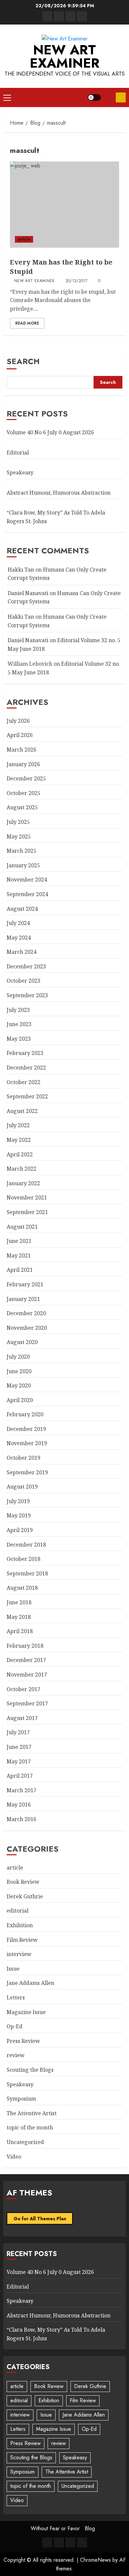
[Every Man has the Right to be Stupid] (64, 205)
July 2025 (18, 822)
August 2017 (22, 1718)
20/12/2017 (77, 281)
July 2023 (18, 1010)
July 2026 (18, 721)
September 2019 (27, 1472)
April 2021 (20, 1270)
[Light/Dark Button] (94, 97)
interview (19, 1954)
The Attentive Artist (32, 2113)
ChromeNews (95, 2560)
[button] (7, 97)
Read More (27, 323)
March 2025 (21, 851)
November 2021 (27, 1197)
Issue (13, 1969)
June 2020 (19, 1371)
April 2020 (20, 1400)
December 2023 (26, 966)
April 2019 (20, 1530)
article (24, 239)
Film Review (22, 1940)
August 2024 (22, 909)
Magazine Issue (26, 2012)
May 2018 (19, 1617)
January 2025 (23, 865)
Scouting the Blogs (30, 2070)
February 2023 (25, 1053)
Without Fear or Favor (55, 2528)
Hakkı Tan (21, 570)
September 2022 (27, 1096)
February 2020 (25, 1414)
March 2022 (21, 1169)
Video (14, 2157)
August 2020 (22, 1342)
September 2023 (27, 995)
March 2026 (21, 750)
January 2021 (23, 1299)
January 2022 (23, 1183)
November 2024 (27, 880)
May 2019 (19, 1515)
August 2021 (22, 1227)
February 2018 (25, 1646)
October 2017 (23, 1689)
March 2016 (21, 1819)
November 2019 (27, 1443)
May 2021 (19, 1256)
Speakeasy (20, 472)
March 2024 (21, 952)
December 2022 (26, 1068)
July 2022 (18, 1125)
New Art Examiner (65, 56)
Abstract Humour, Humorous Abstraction (59, 493)
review (16, 2055)
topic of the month (30, 2127)
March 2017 (21, 1790)
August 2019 (22, 1487)
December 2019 (26, 1429)
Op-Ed (15, 2026)
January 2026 (23, 764)
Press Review (23, 2041)
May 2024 (19, 938)
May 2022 (19, 1140)
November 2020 (27, 1328)
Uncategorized (25, 2142)
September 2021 (27, 1212)
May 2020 (19, 1385)
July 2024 (18, 923)
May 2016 (19, 1805)
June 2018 (19, 1602)
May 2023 (19, 1039)
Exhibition (20, 1925)
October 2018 (23, 1559)
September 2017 (27, 1703)
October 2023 (23, 981)
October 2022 (23, 1082)
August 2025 (22, 807)
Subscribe (121, 97)
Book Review (23, 1882)
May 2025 (19, 836)
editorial (18, 1911)
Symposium (21, 2099)
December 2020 (26, 1313)
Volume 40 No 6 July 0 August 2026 (50, 432)
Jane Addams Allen (30, 1983)
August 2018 (22, 1588)
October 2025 (23, 793)
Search (23, 361)
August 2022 (22, 1111)
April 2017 (20, 1776)
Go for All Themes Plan (40, 2219)
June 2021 (19, 1241)
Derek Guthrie (25, 1896)
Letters (16, 1997)
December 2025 (26, 778)
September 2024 (27, 894)
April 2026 (20, 735)
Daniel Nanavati (28, 593)
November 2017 (27, 1675)
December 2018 (26, 1545)
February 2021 (25, 1284)
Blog (90, 2528)
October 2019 (23, 1458)
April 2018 (20, 1631)
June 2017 (19, 1747)
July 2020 (18, 1357)
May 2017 (19, 1761)
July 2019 (18, 1501)
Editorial (18, 453)
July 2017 (18, 1732)
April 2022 (20, 1154)
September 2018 (27, 1573)
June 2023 (19, 1024)
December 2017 (26, 1660)
